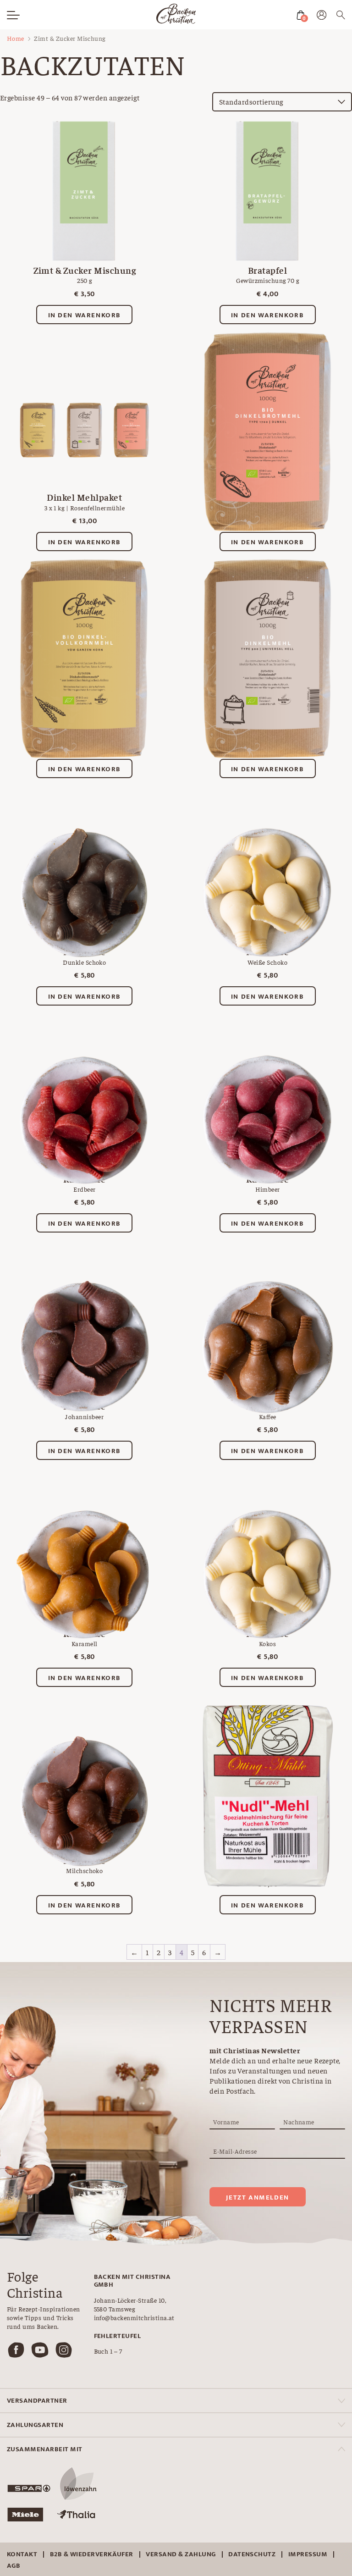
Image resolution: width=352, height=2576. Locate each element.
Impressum (308, 2554)
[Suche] (341, 16)
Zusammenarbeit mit (45, 2449)
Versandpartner (37, 2401)
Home (16, 38)
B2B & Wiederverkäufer (92, 2554)
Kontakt (22, 2554)
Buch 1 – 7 (108, 2351)
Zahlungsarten (35, 2425)
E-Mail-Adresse (235, 2151)
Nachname (299, 2122)
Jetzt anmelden (257, 2197)
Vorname (226, 2122)
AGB (14, 2566)
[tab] (176, 2401)
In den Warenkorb (85, 315)
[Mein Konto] (322, 17)
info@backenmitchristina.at (134, 2317)
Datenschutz (252, 2554)
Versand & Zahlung (181, 2554)
